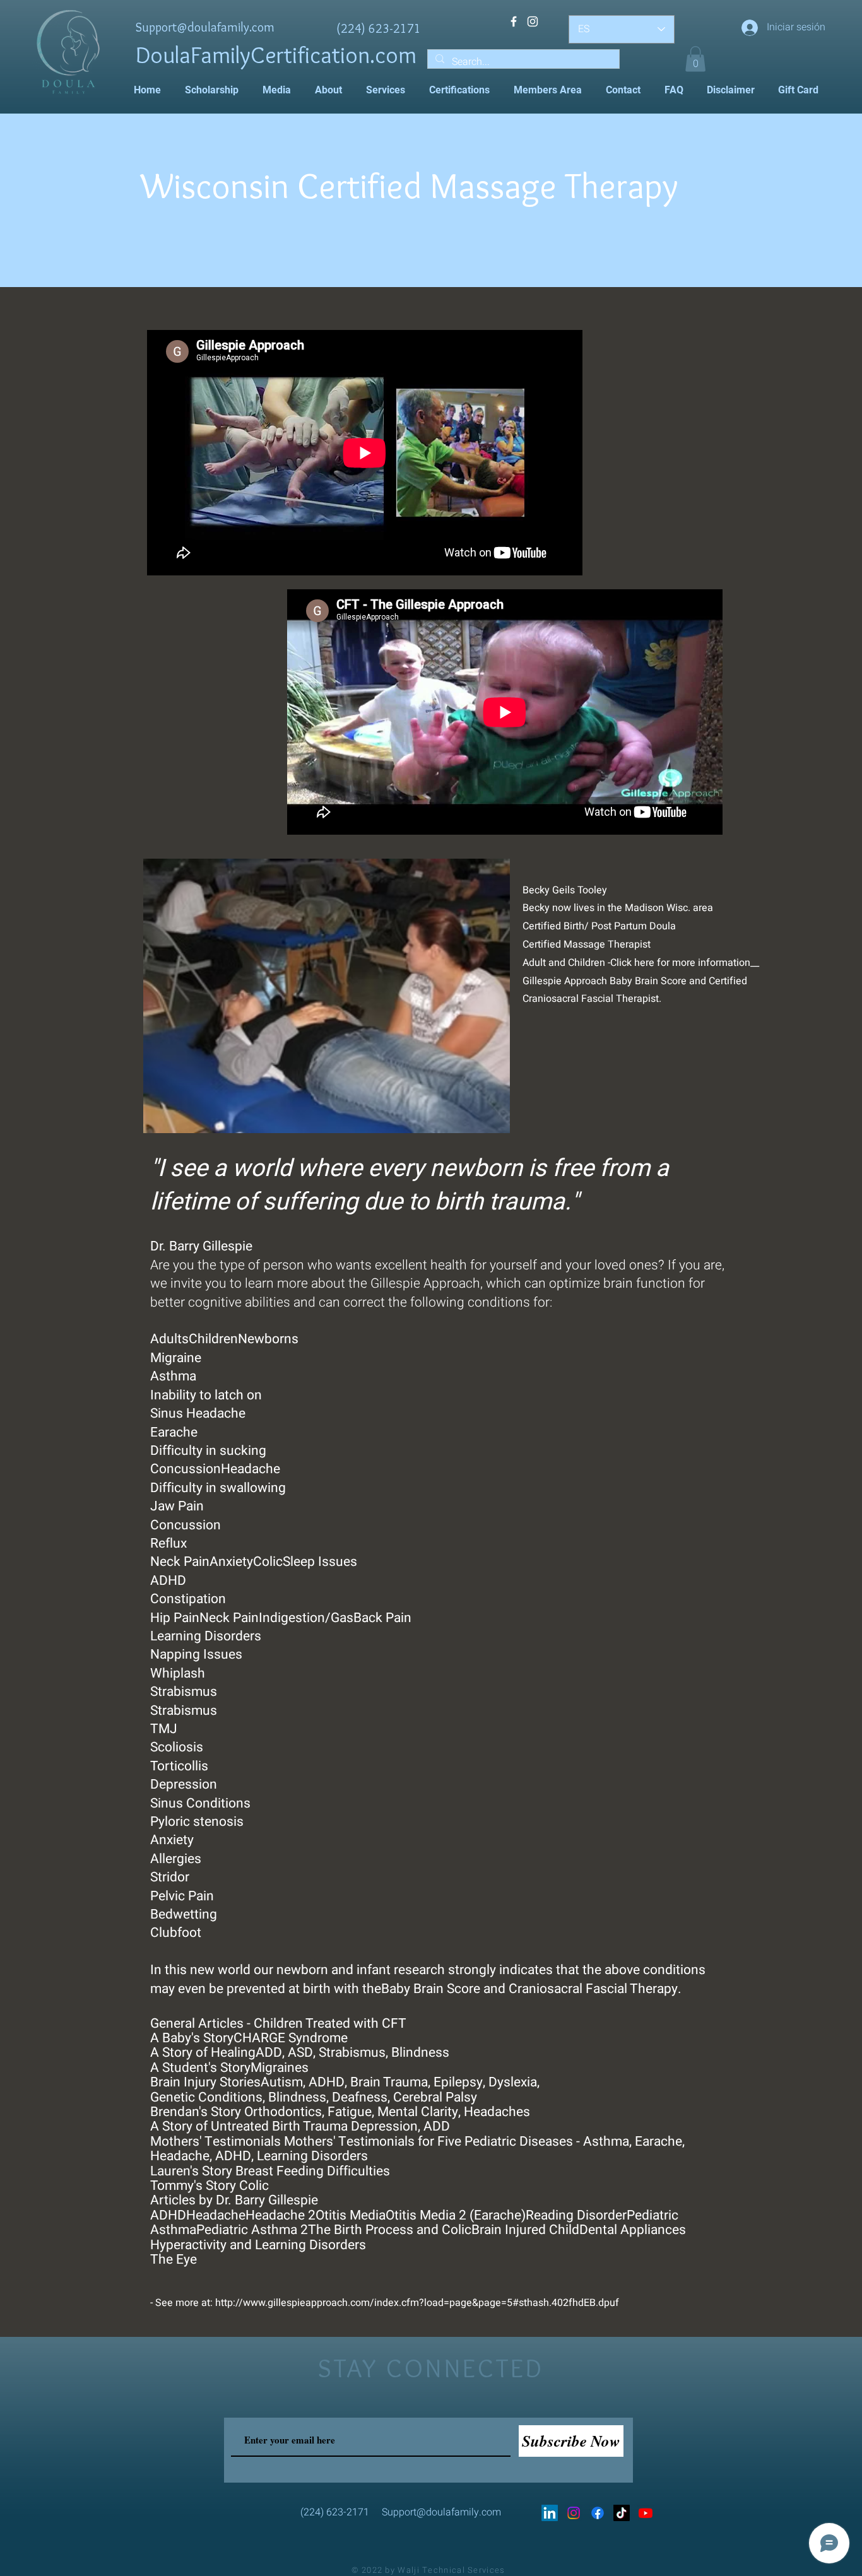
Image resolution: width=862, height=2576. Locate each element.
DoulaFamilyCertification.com (276, 55)
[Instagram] (574, 2513)
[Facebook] (598, 2513)
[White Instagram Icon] (533, 21)
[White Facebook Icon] (514, 21)
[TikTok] (622, 2513)
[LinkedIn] (550, 2513)
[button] (695, 59)
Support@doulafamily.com (205, 27)
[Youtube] (646, 2513)
